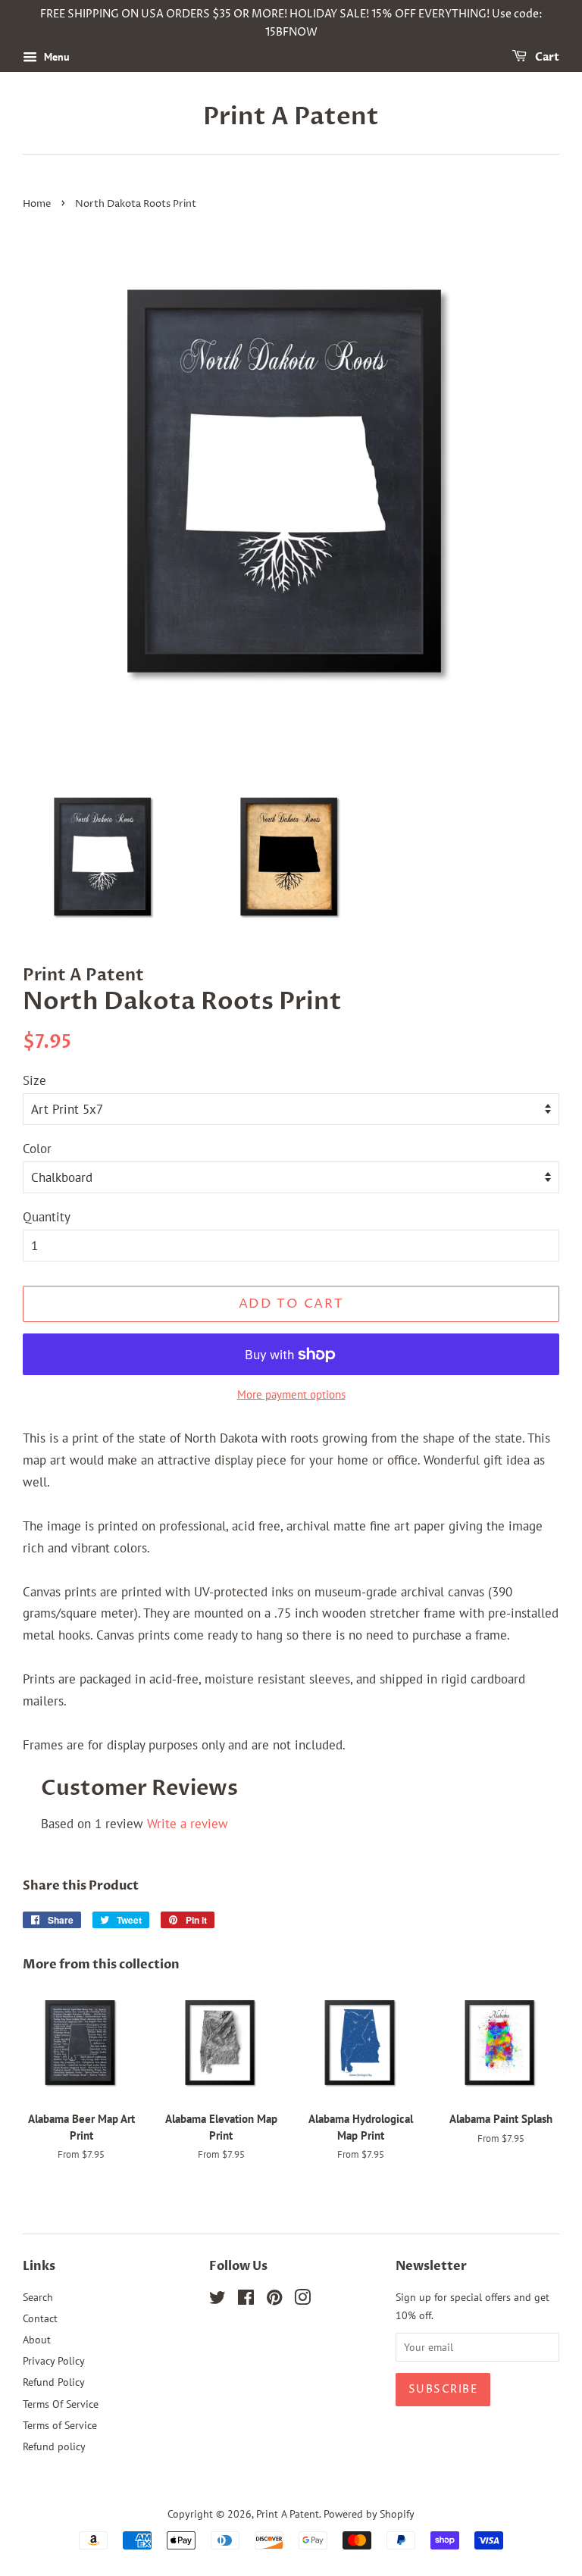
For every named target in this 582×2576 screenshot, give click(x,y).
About (37, 2339)
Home (37, 204)
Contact (40, 2318)
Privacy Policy (54, 2360)
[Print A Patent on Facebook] (246, 2300)
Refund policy (54, 2446)
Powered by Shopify (369, 2513)
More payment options (291, 1394)
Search (38, 2297)
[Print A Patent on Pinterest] (274, 2300)
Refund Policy (54, 2382)
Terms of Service (60, 2425)
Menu (55, 57)
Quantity (47, 1217)
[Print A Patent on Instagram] (302, 2300)
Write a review (188, 1824)
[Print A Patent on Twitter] (217, 2300)
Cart (546, 57)
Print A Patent (291, 117)
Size (34, 1080)
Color (37, 1149)
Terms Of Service (61, 2404)
